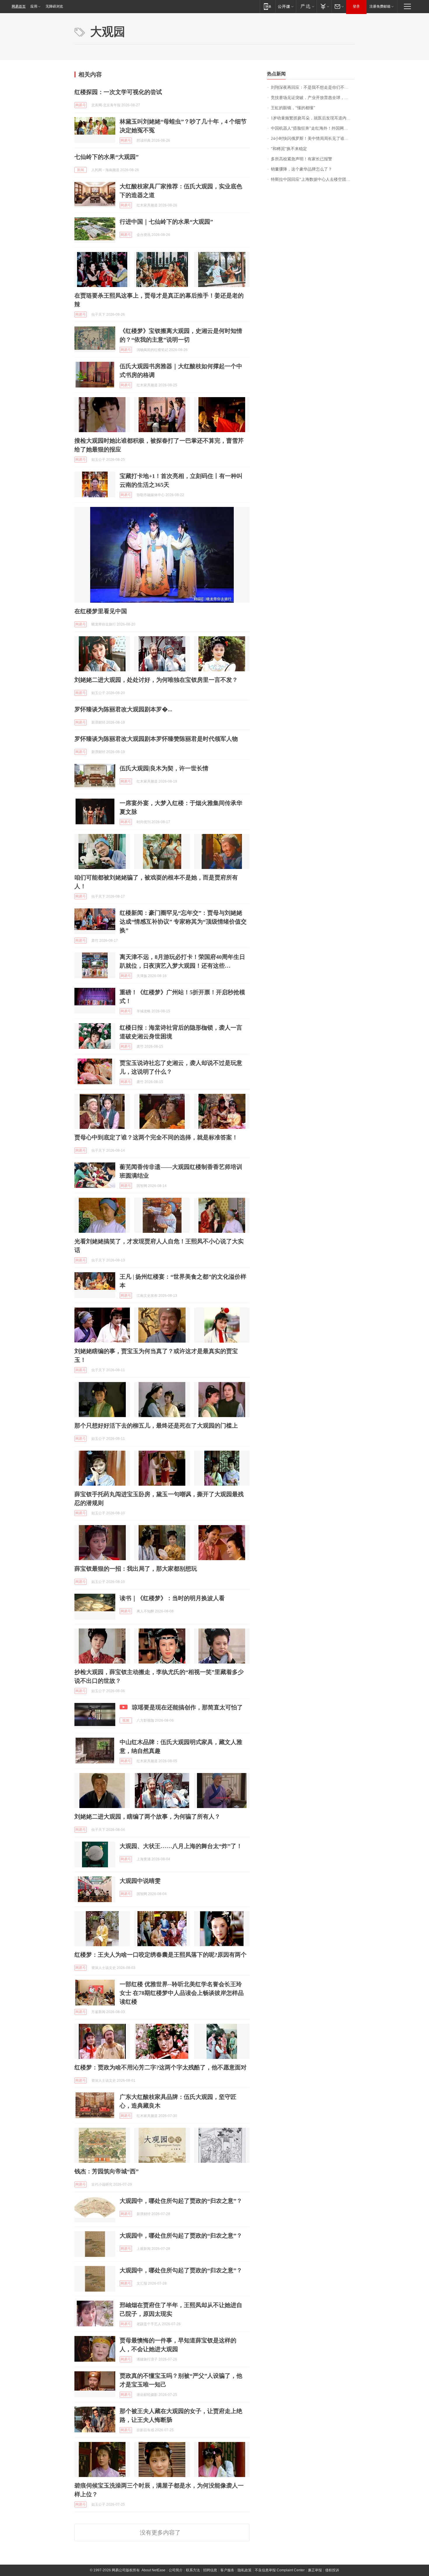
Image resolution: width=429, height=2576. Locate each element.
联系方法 (193, 2570)
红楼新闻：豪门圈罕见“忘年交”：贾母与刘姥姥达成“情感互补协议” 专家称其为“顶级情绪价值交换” (183, 922)
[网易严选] (306, 6)
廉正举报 (315, 2570)
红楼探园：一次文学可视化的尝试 (118, 92)
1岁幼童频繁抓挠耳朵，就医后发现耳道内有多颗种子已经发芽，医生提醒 (313, 118)
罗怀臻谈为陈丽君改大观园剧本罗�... (123, 709)
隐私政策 (245, 2570)
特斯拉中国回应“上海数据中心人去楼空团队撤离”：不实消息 (313, 179)
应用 (34, 6)
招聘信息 (210, 2570)
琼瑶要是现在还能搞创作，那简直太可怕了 (187, 1707)
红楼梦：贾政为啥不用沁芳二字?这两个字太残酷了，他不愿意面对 (161, 2067)
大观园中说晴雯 (140, 1881)
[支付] (324, 6)
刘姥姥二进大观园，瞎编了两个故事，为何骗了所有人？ (147, 1817)
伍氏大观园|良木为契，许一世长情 (164, 768)
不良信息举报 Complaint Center (280, 2570)
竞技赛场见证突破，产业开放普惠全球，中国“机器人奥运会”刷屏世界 (313, 98)
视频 (126, 1720)
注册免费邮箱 (380, 6)
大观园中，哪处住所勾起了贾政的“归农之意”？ (181, 2201)
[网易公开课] (286, 6)
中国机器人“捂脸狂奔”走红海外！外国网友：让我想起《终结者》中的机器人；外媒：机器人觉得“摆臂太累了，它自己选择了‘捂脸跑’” (313, 128)
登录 (356, 6)
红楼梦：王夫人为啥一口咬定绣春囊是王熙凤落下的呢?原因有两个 (161, 1955)
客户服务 (227, 2570)
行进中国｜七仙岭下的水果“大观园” (166, 222)
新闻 (81, 170)
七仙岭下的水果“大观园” (107, 157)
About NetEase (154, 2570)
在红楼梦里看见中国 (101, 611)
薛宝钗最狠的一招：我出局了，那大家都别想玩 (136, 1569)
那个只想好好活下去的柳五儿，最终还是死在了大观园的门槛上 (156, 1426)
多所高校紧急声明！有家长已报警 (301, 159)
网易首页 (19, 6)
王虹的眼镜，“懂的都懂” (293, 108)
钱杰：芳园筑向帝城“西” (107, 2171)
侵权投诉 (332, 2570)
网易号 (81, 105)
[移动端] (267, 6)
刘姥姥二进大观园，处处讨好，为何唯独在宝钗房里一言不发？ (156, 680)
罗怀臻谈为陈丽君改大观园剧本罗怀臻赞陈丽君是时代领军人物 (156, 739)
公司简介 (176, 2570)
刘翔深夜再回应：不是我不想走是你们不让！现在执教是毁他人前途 (313, 87)
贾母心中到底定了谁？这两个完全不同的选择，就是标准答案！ (156, 1137)
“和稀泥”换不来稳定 (289, 149)
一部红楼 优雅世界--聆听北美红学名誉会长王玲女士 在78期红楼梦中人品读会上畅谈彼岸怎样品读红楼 (182, 1993)
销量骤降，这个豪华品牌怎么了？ (301, 169)
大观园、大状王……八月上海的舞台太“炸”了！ (181, 1846)
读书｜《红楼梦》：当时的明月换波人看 (172, 1598)
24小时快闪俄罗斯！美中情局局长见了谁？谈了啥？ (313, 139)
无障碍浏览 (54, 6)
